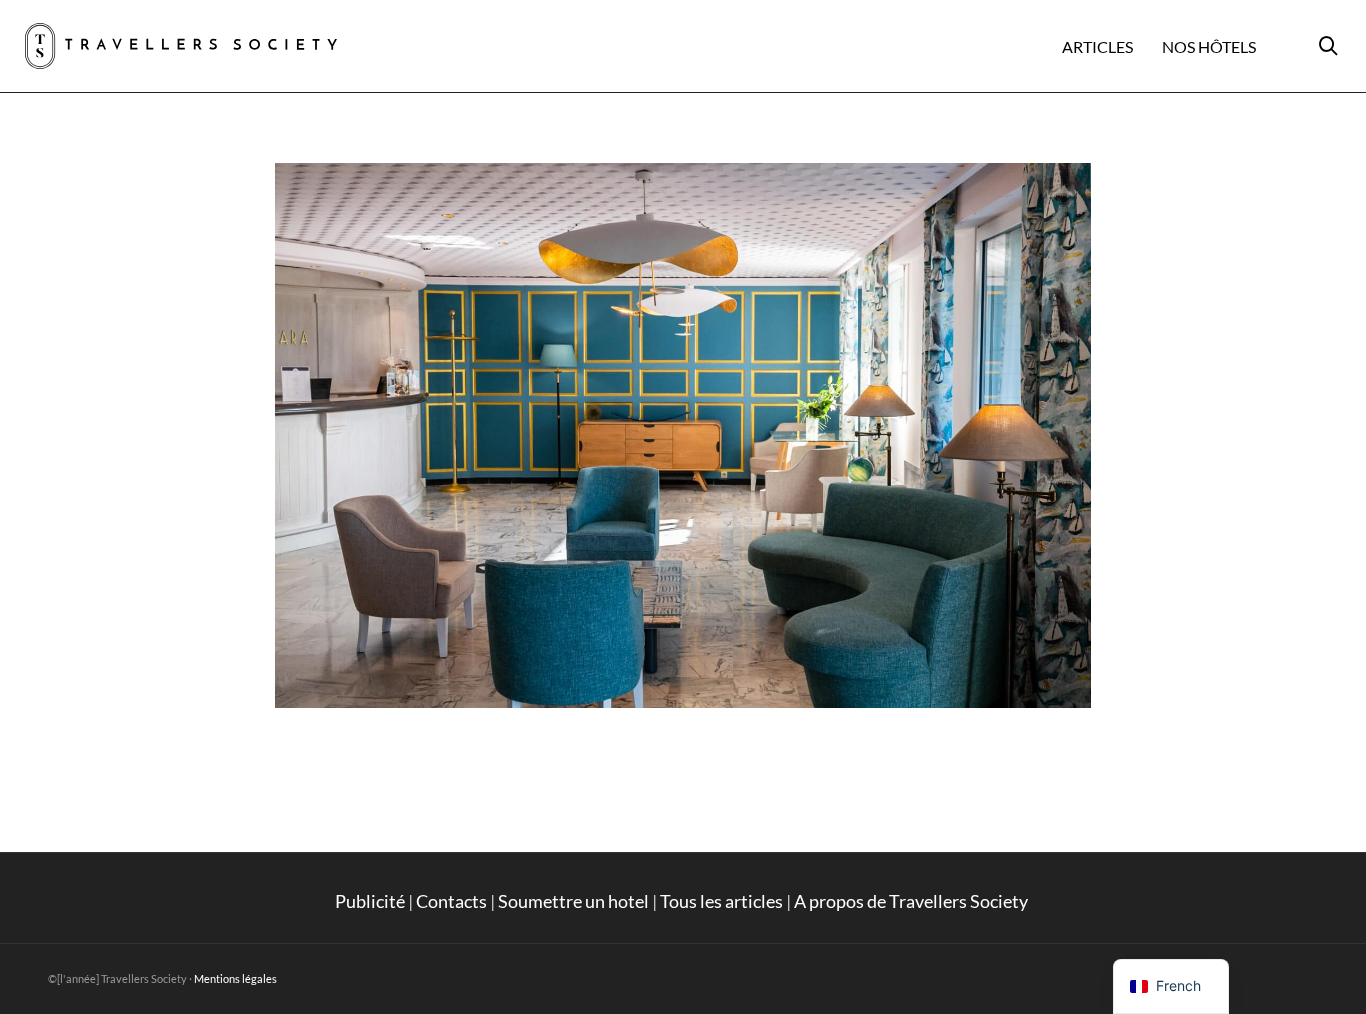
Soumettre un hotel (573, 901)
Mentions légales (235, 978)
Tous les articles (721, 901)
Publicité (370, 901)
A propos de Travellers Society (912, 901)
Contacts (451, 901)
